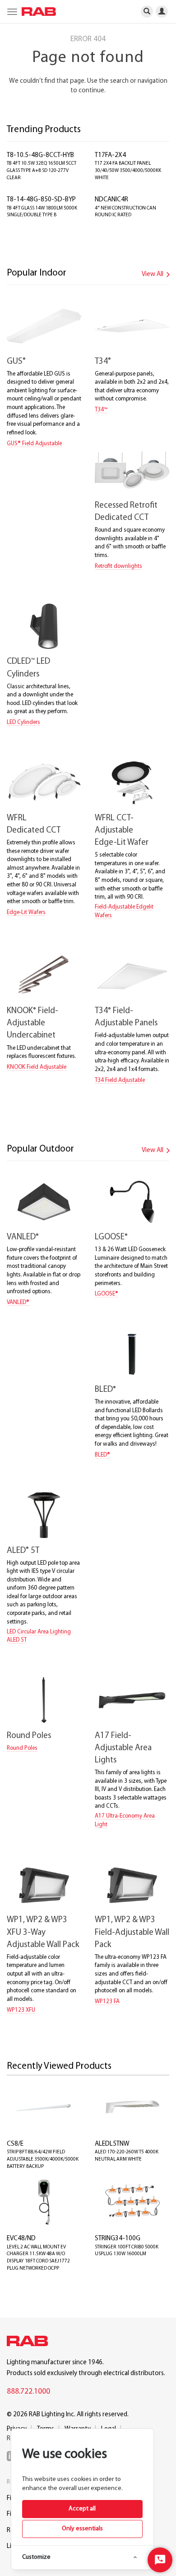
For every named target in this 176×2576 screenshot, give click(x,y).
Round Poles (29, 1736)
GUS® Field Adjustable (34, 444)
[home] (37, 12)
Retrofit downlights (118, 566)
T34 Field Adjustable (120, 1080)
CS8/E (15, 2144)
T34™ (101, 410)
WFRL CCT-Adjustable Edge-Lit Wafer (122, 831)
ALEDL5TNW (112, 2144)
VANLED (23, 1237)
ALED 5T (23, 1551)
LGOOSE (111, 1237)
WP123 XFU (21, 2010)
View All (153, 274)
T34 (103, 362)
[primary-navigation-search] (147, 11)
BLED (105, 1390)
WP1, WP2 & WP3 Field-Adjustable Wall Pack (132, 1932)
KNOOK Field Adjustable (37, 1067)
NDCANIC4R (111, 200)
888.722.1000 (28, 2392)
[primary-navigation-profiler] (165, 11)
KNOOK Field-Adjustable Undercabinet (32, 1023)
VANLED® (18, 1302)
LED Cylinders (23, 722)
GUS (16, 362)
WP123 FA (107, 2002)
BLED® (102, 1455)
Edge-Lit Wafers (26, 912)
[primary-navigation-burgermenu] (11, 11)
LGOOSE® (107, 1294)
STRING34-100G (118, 2239)
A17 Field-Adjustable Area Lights (123, 1748)
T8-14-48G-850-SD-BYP (41, 200)
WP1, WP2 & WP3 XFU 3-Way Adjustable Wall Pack (43, 1932)
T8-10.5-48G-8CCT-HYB (40, 155)
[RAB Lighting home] (30, 2343)
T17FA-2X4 (110, 155)
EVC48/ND (21, 2239)
